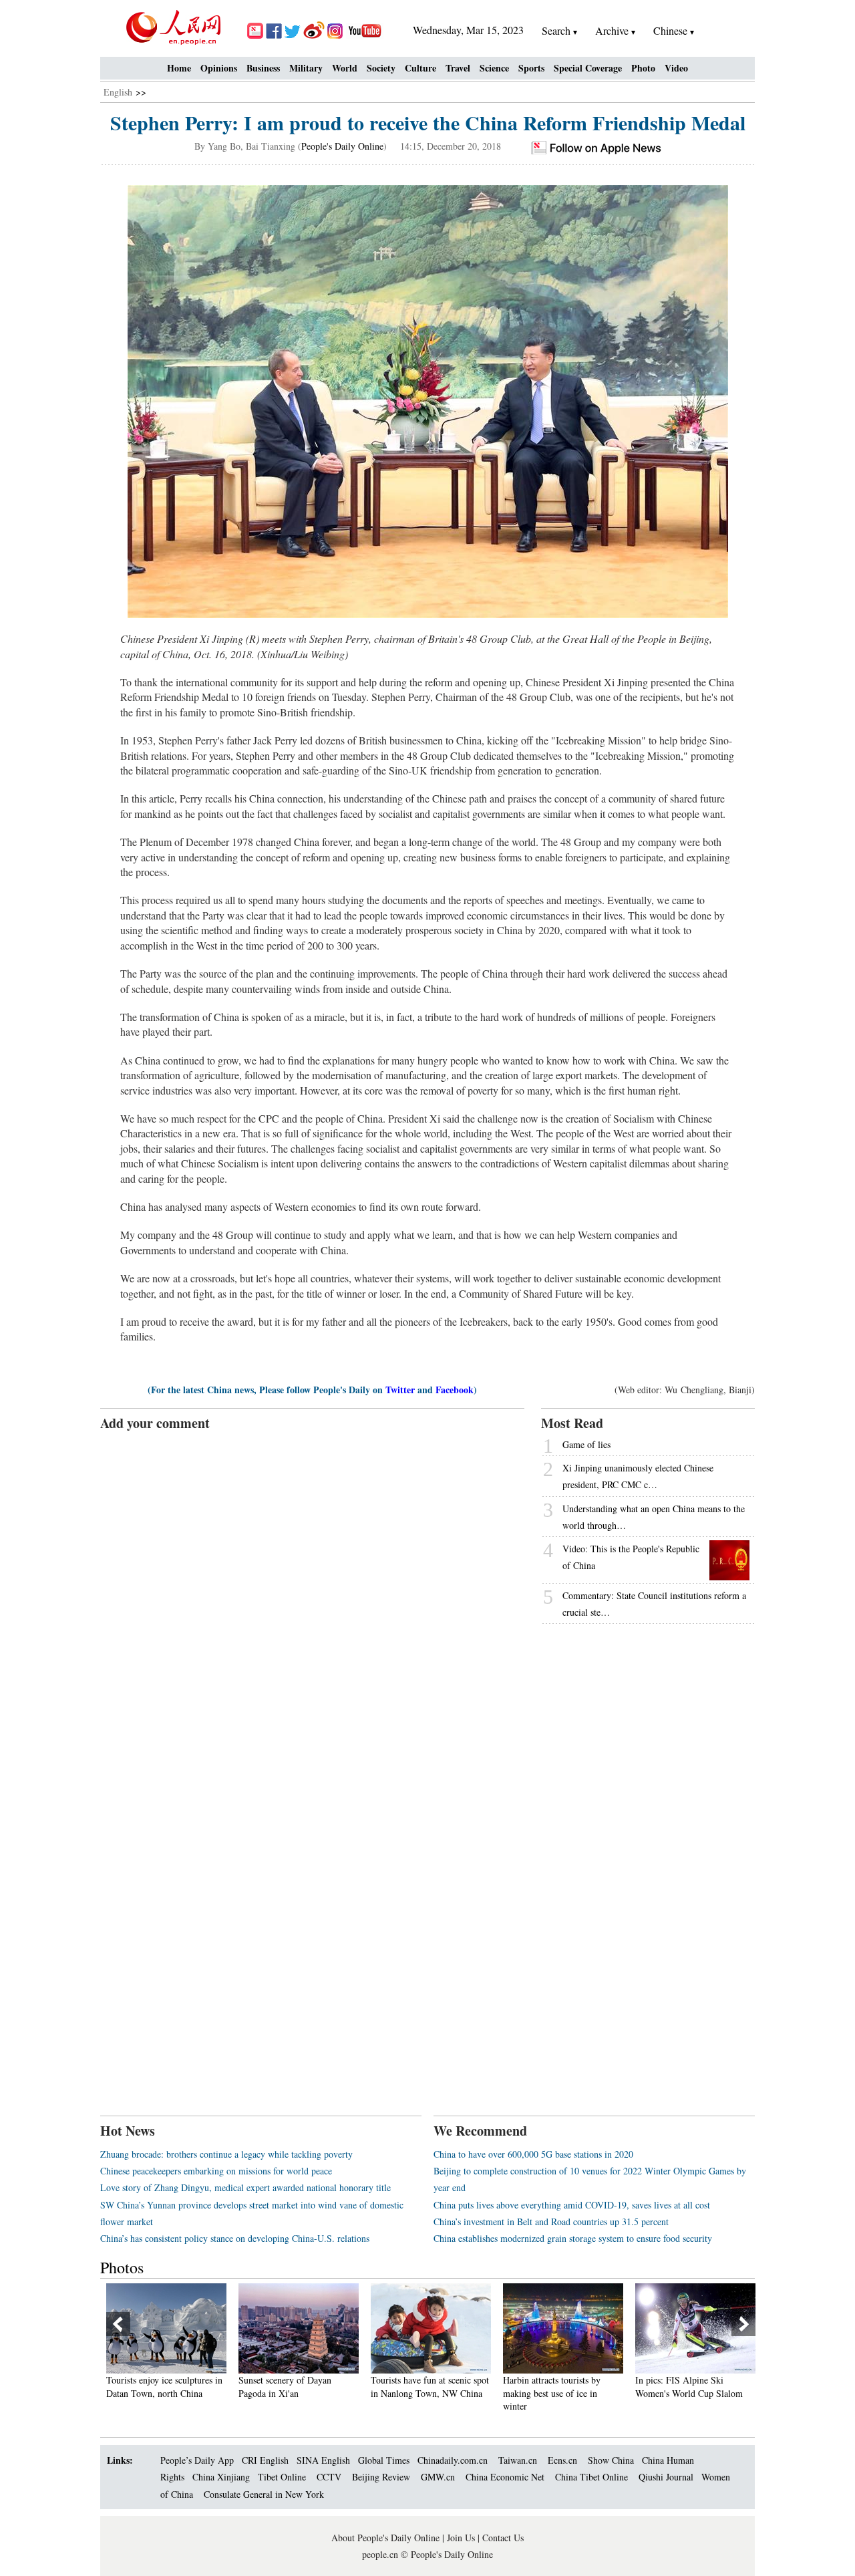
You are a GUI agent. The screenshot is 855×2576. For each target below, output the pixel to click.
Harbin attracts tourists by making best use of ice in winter (552, 2393)
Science (494, 68)
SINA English (323, 2460)
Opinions (219, 68)
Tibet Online (282, 2477)
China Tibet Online (591, 2477)
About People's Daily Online (385, 2538)
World (345, 68)
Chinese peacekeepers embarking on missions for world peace (216, 2171)
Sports (531, 68)
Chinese (670, 30)
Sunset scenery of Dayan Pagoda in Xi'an (285, 2387)
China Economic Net (505, 2477)
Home (179, 68)
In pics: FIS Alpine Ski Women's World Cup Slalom (689, 2387)
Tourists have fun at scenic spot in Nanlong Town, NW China (430, 2387)
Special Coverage (588, 68)
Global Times (384, 2460)
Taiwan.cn (518, 2460)
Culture (420, 68)
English (118, 92)
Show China (611, 2460)
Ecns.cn (562, 2460)
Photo (643, 68)
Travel (458, 68)
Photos (122, 2267)
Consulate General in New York (264, 2494)
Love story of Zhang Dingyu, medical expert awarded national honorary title (245, 2187)
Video (676, 68)
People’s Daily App (197, 2460)
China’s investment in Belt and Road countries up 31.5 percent (551, 2222)
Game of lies (586, 1444)
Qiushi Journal (666, 2477)
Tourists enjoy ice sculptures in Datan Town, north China (164, 2387)
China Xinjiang (221, 2477)
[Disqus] (312, 1600)
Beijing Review (381, 2477)
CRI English (265, 2460)
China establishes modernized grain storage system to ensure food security (573, 2238)
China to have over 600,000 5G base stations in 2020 (533, 2154)
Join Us (462, 2538)
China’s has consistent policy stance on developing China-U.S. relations (235, 2238)
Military (306, 68)
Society (381, 68)
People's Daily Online (342, 146)
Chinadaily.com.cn (453, 2460)
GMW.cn (439, 2477)
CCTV (329, 2477)
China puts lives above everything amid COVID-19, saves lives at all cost (572, 2205)
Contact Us (503, 2538)
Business (263, 68)
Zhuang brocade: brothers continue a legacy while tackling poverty (226, 2154)
